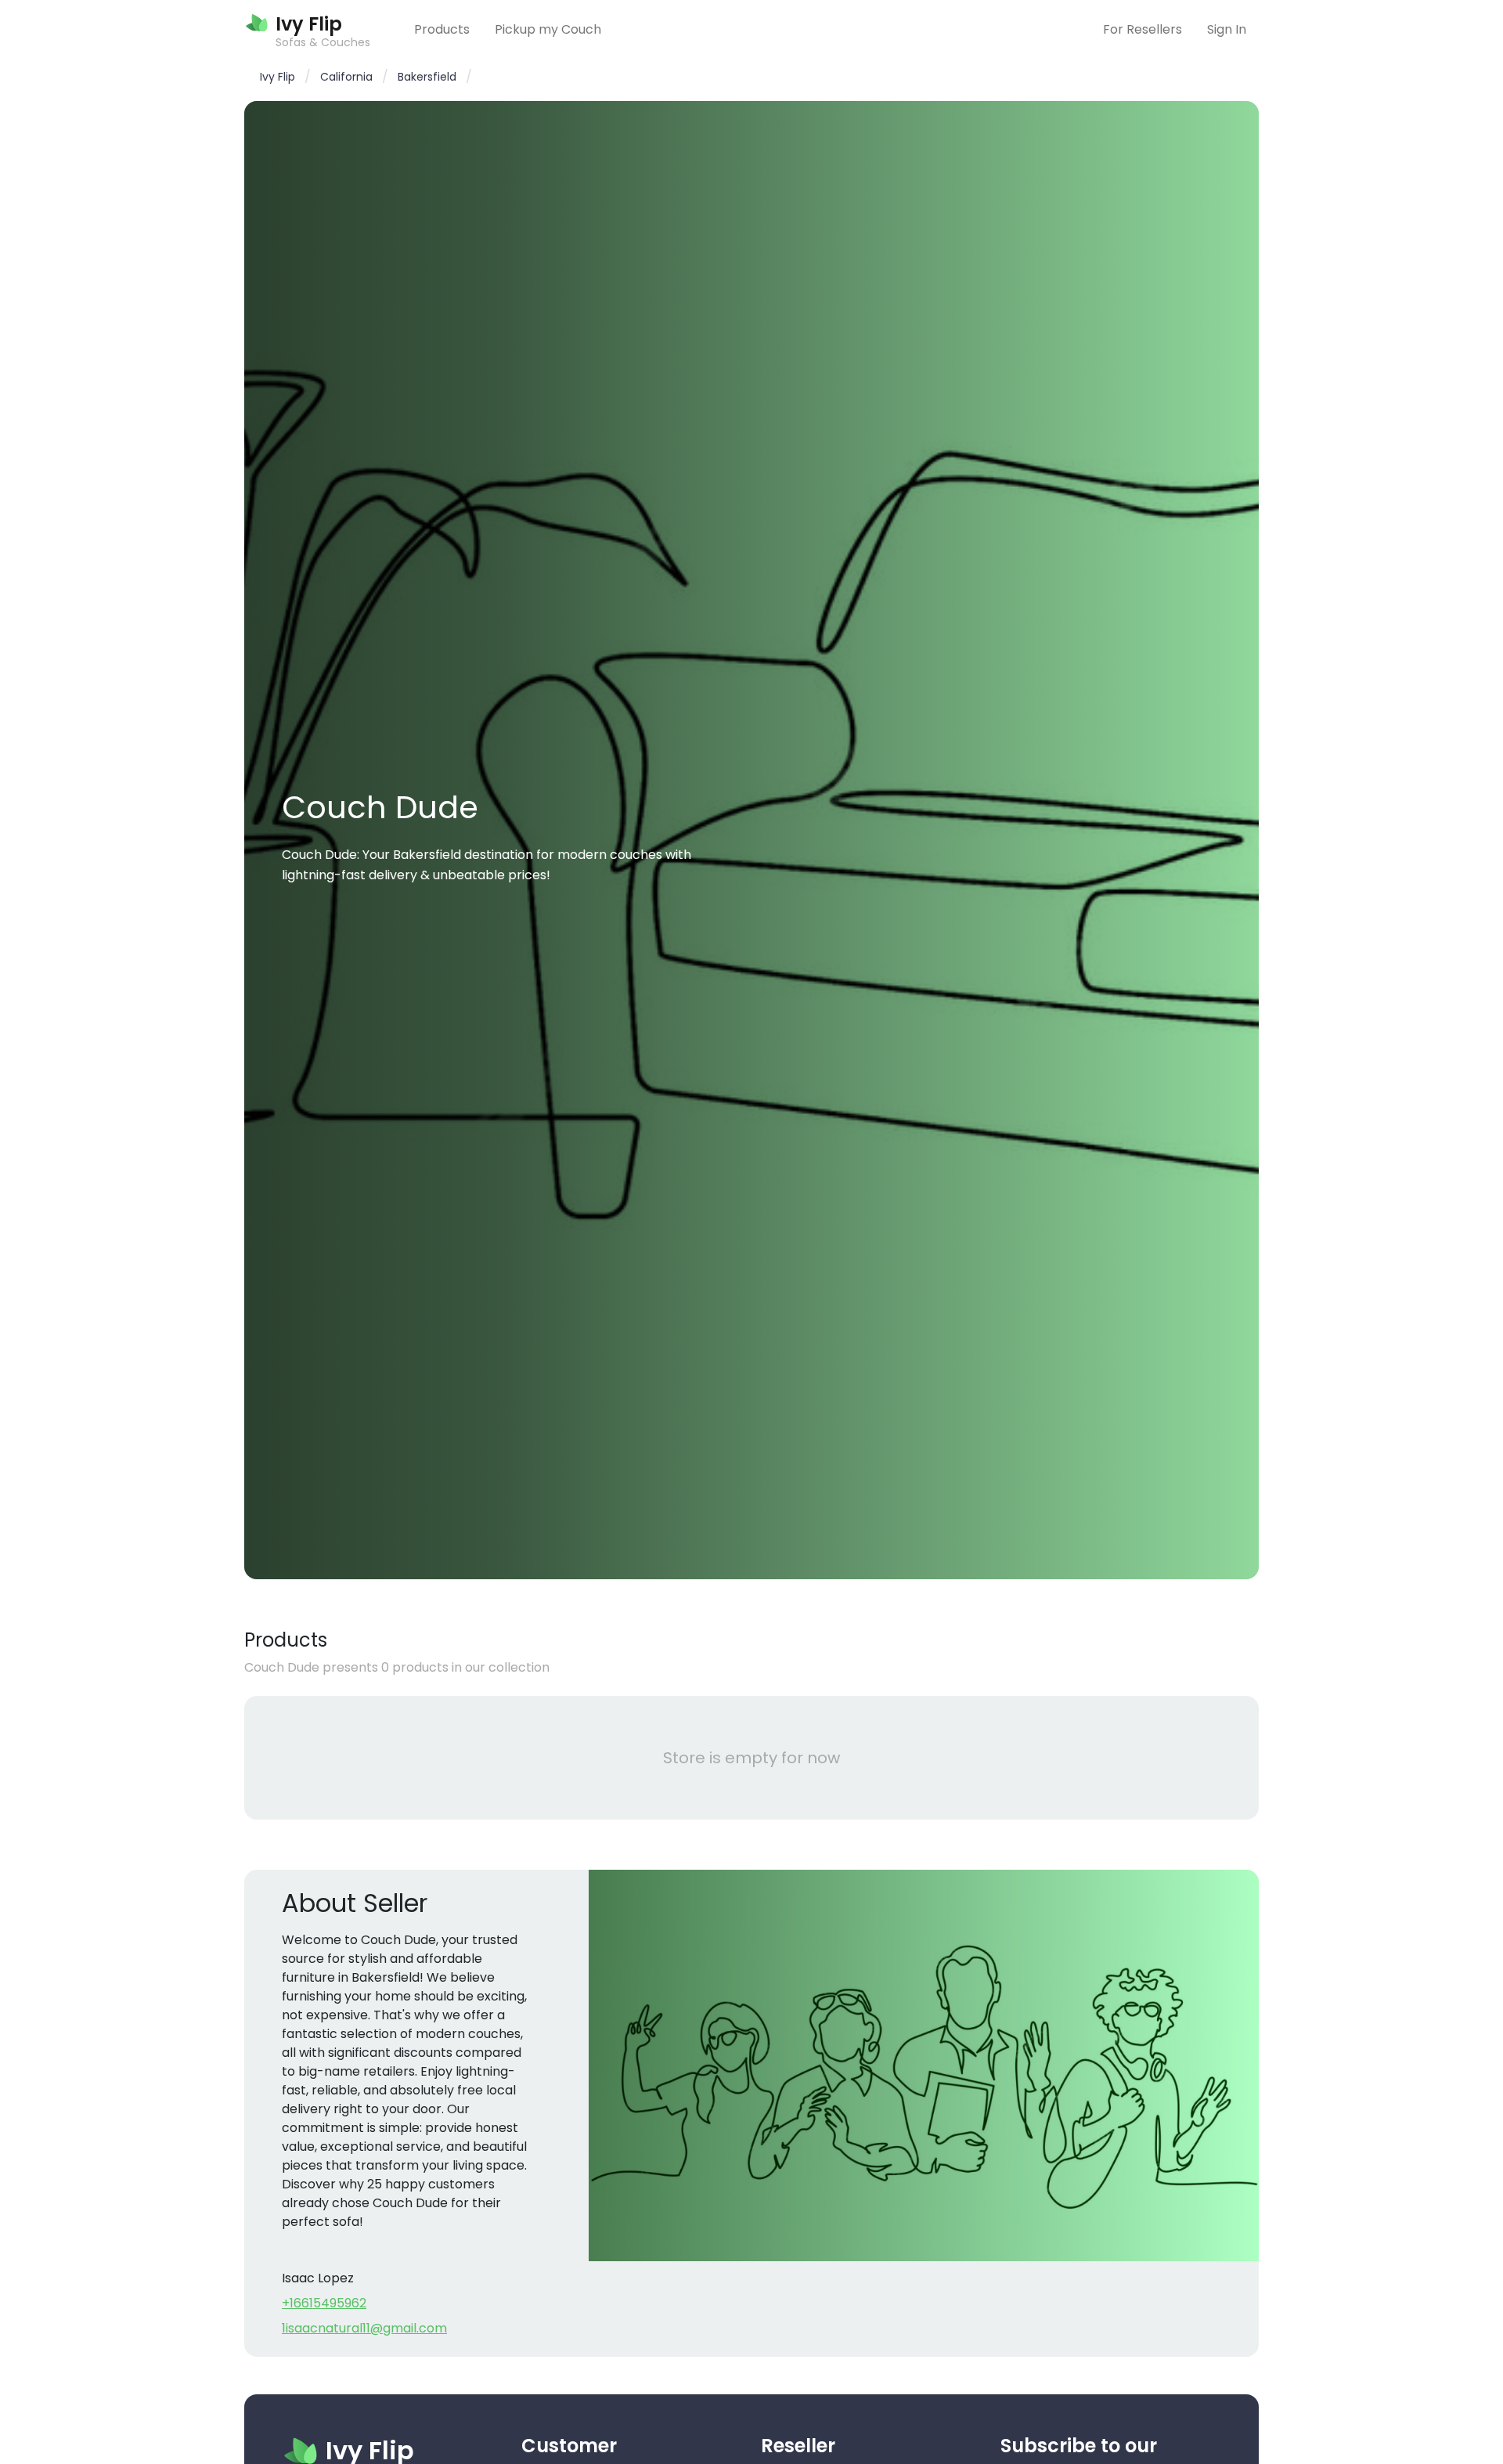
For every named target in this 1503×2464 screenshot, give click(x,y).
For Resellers (1143, 29)
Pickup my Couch (548, 29)
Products (442, 29)
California (346, 77)
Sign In (1227, 29)
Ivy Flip (278, 77)
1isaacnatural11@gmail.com (364, 2328)
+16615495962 (324, 2303)
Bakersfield (427, 77)
